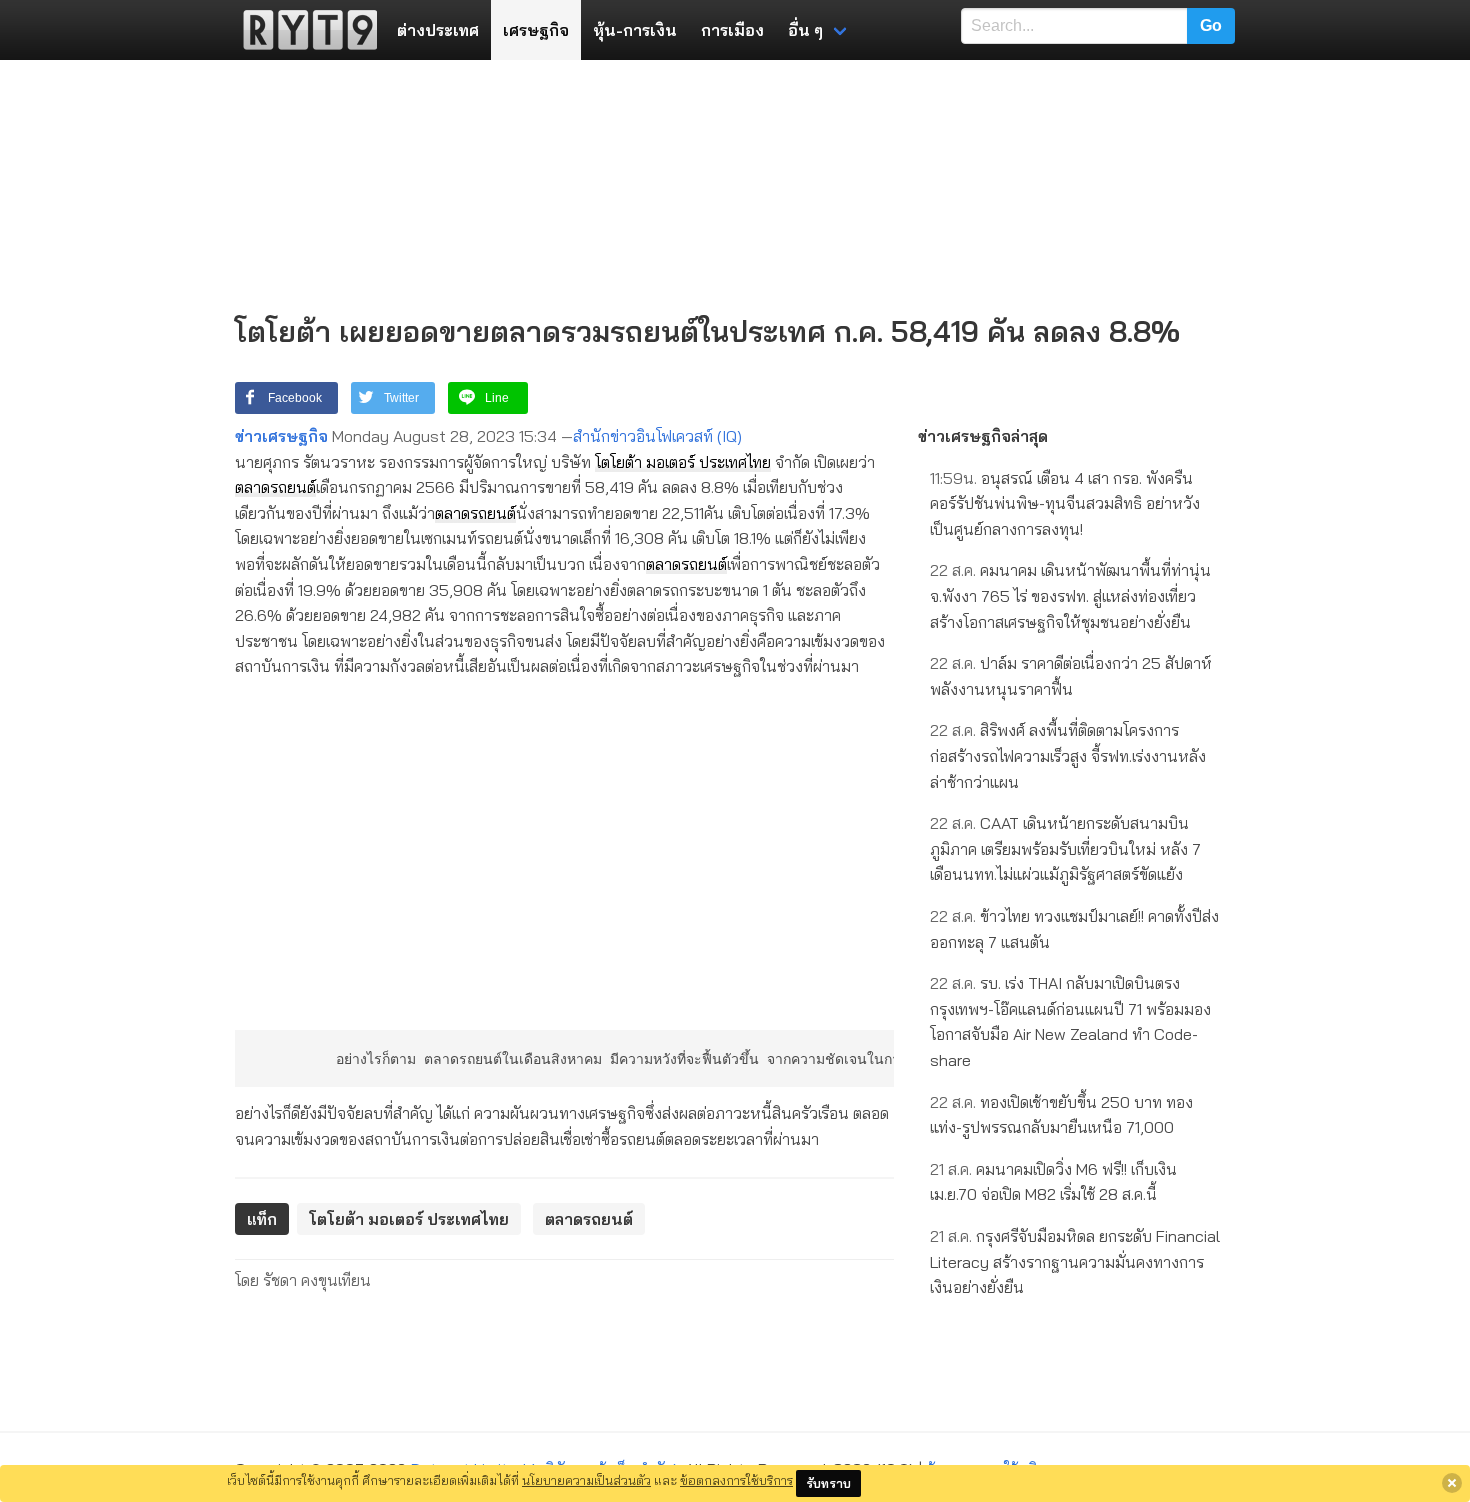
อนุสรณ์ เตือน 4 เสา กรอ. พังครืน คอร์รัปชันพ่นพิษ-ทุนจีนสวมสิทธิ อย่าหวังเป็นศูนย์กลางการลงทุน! (1065, 503)
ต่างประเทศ (438, 30)
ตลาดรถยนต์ (275, 487)
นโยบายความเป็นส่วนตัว (586, 1480)
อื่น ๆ (805, 30)
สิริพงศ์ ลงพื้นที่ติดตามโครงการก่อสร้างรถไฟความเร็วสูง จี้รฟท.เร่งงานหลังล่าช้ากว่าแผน (1068, 755)
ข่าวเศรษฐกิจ (281, 436)
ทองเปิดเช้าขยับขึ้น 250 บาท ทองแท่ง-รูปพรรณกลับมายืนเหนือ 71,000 (1061, 1115)
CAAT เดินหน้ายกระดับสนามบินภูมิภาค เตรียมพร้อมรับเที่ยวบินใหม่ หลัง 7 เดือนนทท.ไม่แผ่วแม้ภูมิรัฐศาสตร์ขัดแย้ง (1065, 848)
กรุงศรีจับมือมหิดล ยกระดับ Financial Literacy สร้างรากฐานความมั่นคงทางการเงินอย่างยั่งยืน (1075, 1261)
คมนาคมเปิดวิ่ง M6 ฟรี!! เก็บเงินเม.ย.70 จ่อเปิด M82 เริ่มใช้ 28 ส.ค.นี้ (1053, 1182)
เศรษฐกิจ (536, 30)
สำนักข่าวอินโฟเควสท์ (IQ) (657, 436)
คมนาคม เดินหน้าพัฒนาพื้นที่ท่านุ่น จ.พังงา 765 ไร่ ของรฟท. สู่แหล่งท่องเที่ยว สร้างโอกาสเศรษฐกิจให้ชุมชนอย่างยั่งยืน (1070, 595)
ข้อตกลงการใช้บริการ (736, 1480)
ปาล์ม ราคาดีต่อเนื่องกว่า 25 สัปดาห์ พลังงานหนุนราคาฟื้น (1071, 676)
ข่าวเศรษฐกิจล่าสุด (983, 436)
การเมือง (732, 30)
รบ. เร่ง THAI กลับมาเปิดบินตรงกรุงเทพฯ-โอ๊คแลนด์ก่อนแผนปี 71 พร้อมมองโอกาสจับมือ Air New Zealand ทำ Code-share (1070, 1021)
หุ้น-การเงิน (635, 30)
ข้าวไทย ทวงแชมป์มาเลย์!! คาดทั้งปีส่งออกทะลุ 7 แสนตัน (1074, 929)
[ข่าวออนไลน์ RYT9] (304, 30)
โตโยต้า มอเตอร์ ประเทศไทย (683, 462)
